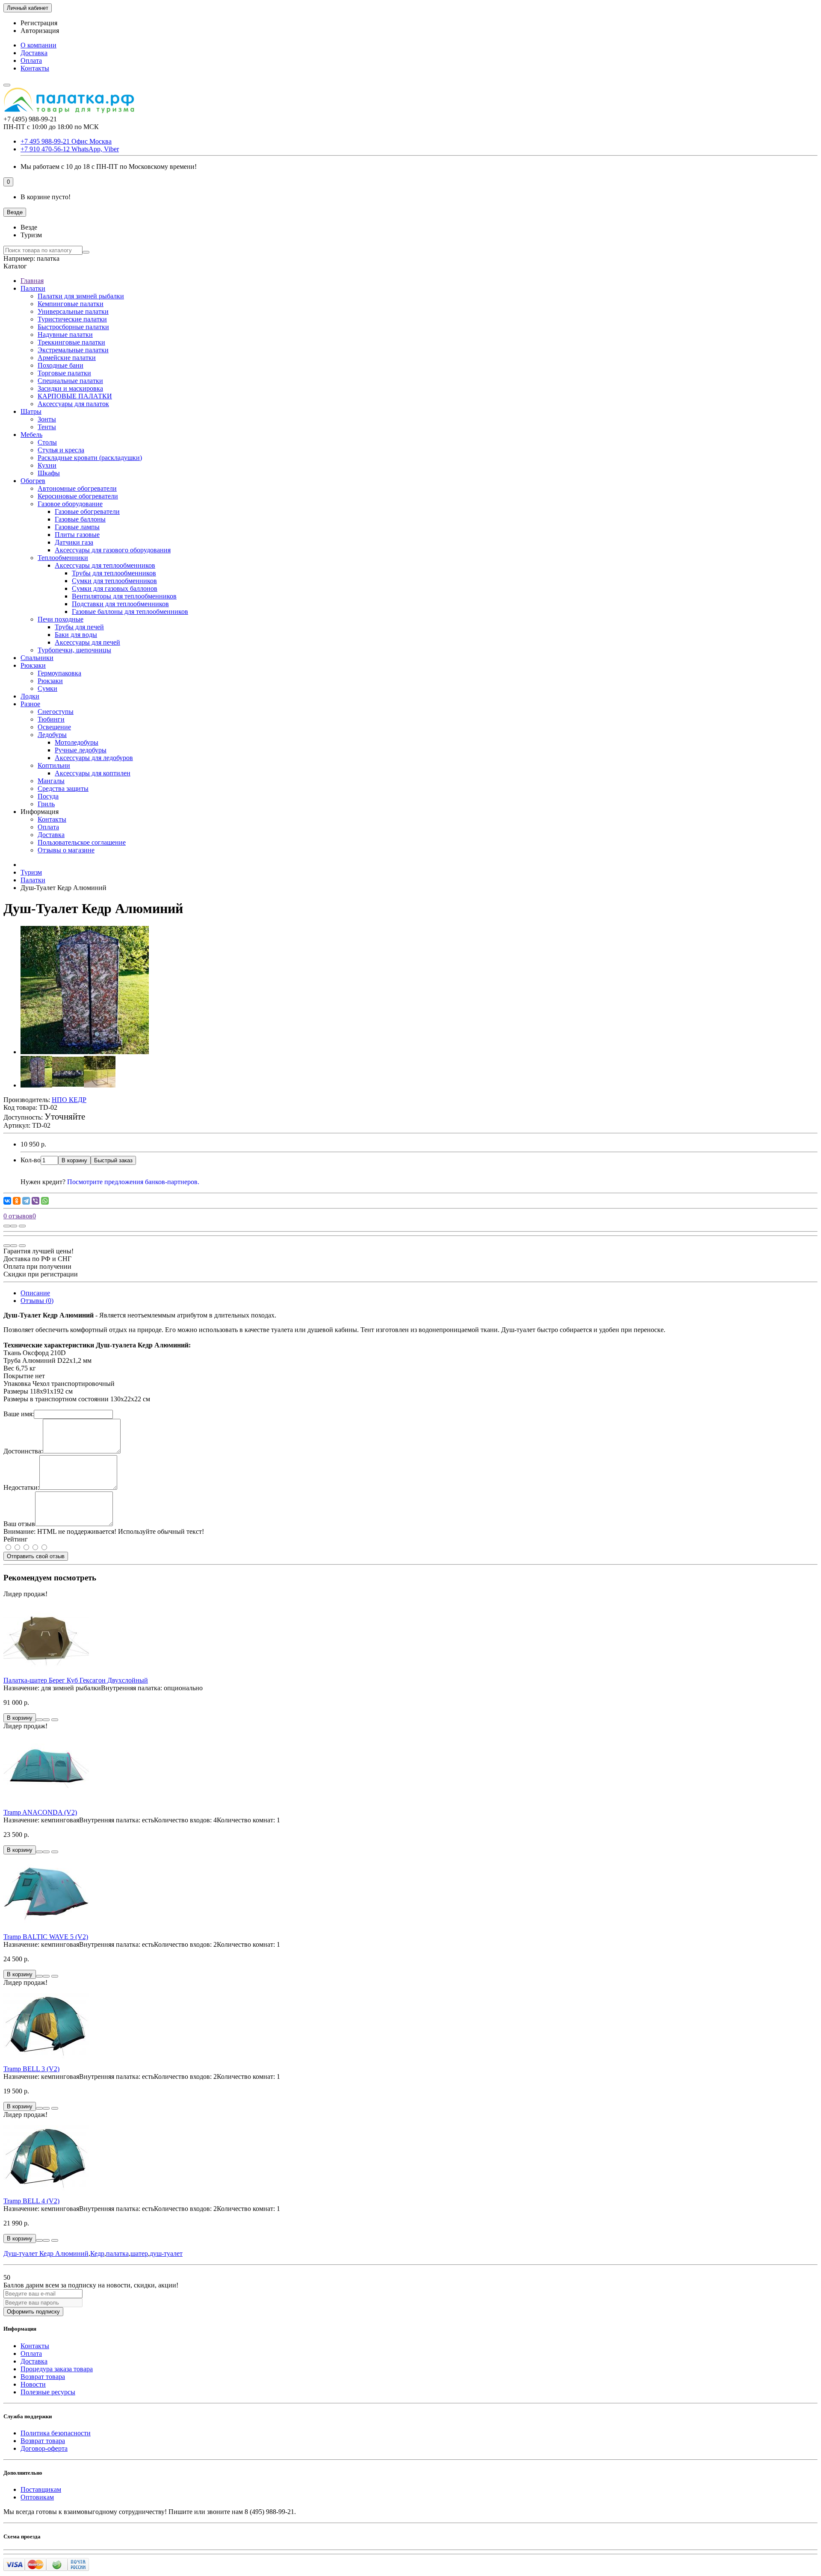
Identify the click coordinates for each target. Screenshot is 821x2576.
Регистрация (39, 23)
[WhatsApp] (45, 1201)
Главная (32, 281)
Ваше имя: (19, 1414)
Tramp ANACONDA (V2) (40, 1812)
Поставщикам (41, 2489)
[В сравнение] (22, 1226)
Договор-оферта (44, 2448)
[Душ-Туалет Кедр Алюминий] (85, 1052)
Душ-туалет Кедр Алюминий (46, 2253)
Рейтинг (16, 1539)
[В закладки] (14, 1226)
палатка (117, 2253)
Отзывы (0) (37, 1301)
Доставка (34, 53)
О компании (38, 45)
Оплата (31, 60)
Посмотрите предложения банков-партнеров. (133, 1182)
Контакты (35, 68)
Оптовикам (37, 2497)
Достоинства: (23, 1451)
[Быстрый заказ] (39, 1720)
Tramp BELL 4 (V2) (31, 2201)
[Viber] (35, 1201)
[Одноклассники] (17, 1201)
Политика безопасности (56, 2433)
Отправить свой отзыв (36, 1556)
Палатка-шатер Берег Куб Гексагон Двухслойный (76, 1680)
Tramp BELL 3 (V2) (31, 2069)
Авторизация (40, 31)
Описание (35, 1293)
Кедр (97, 2253)
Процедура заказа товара (57, 2369)
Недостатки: (21, 1487)
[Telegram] (26, 1201)
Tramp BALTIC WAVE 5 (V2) (46, 1937)
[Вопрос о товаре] (7, 1226)
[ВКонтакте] (7, 1201)
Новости (33, 2384)
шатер (139, 2253)
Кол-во (31, 1160)
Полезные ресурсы (48, 2392)
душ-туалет (166, 2253)
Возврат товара (43, 2377)
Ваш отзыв (19, 1524)
